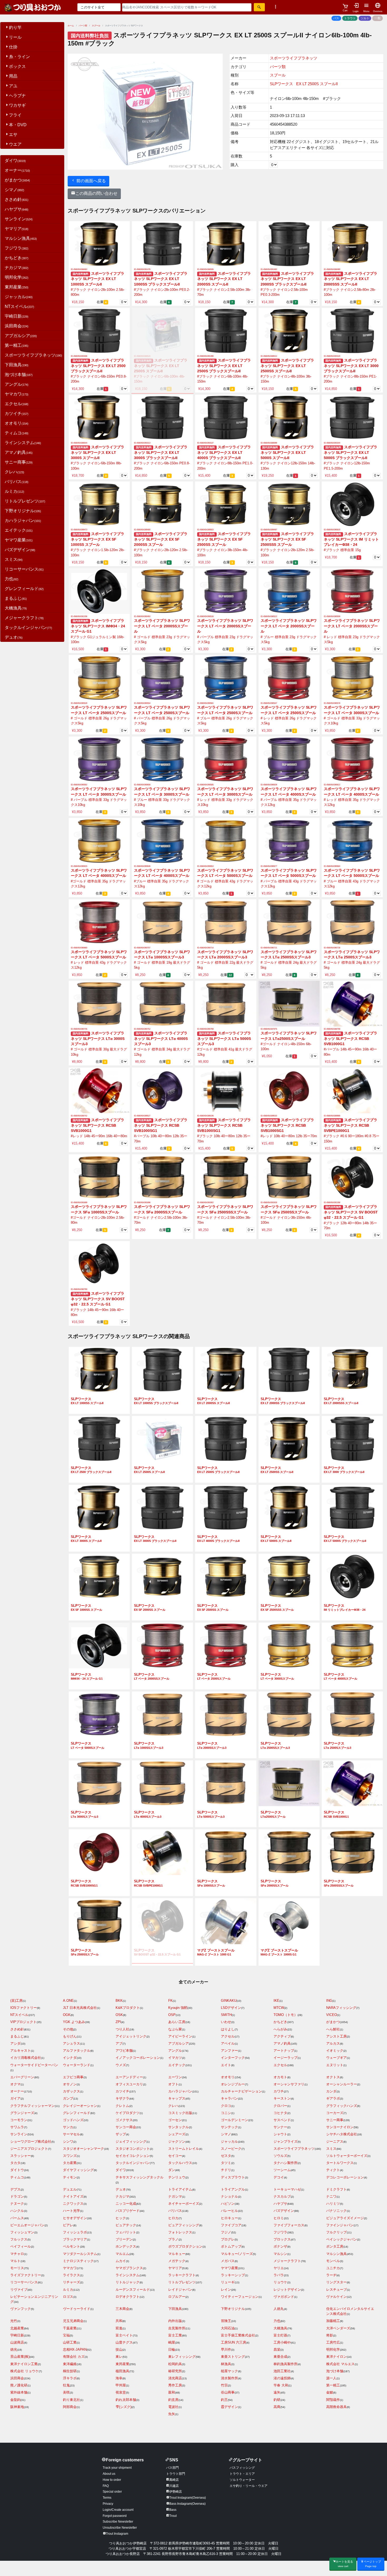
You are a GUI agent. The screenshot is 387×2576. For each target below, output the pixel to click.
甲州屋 (121, 2385)
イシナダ (70, 2058)
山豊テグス (124, 2342)
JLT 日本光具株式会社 (80, 2008)
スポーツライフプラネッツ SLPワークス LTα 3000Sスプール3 (98, 1039)
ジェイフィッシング (131, 2141)
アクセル (228, 2036)
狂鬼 (66, 2385)
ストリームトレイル (184, 2149)
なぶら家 (175, 2029)
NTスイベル (19, 306)
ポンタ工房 (335, 2246)
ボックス (17, 66)
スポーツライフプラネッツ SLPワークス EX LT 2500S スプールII (161, 366)
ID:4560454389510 (269, 1116)
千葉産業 (70, 2328)
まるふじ (16, 598)
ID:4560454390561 (205, 703)
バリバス (17, 482)
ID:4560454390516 (205, 616)
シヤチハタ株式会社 (342, 2134)
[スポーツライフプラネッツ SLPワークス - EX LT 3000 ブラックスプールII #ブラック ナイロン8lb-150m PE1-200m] (352, 331)
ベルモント (71, 2246)
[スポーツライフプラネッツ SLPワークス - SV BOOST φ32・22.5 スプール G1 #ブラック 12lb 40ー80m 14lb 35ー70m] (352, 1177)
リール (15, 37)
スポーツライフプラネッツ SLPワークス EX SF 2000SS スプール (161, 539)
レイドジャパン (180, 2290)
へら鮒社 (333, 2029)
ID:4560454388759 (332, 1029)
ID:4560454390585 (205, 785)
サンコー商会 (126, 2127)
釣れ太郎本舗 (126, 2400)
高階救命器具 (336, 2407)
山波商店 (17, 2342)
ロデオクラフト (128, 2297)
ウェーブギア (336, 2058)
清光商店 (175, 2378)
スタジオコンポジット (133, 2149)
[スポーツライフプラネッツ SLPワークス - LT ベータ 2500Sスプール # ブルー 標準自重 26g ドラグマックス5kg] (226, 678)
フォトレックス (180, 2232)
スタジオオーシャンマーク (83, 2149)
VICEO (332, 2015)
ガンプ (68, 2098)
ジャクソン (177, 2141)
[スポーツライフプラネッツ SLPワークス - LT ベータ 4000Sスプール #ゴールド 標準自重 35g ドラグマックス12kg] (99, 840)
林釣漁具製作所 (286, 2364)
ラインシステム (23, 443)
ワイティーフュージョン (240, 2297)
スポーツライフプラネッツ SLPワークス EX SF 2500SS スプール (224, 539)
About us (109, 2474)
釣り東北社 (71, 2400)
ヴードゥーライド (77, 2309)
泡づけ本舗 (19, 375)
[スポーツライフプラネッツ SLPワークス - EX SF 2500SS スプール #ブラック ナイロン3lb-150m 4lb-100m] (226, 504)
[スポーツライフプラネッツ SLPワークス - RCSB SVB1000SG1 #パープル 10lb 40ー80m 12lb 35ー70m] (162, 1090)
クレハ (14, 472)
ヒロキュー (229, 2218)
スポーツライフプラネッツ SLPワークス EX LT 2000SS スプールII (224, 279)
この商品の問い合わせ (96, 193)
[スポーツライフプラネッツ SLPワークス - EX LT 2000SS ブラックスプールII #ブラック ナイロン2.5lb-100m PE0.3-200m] (289, 244)
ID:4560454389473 (79, 530)
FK (170, 2001)
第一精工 (17, 345)
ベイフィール (21, 2246)
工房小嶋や (282, 2342)
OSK (119, 2015)
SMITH (226, 2015)
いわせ (226, 2022)
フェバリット (126, 2232)
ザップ (121, 2134)
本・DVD (18, 125)
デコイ (279, 2177)
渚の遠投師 (282, 2378)
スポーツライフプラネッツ (33, 355)
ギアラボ (333, 2098)
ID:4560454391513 (142, 443)
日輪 (172, 2349)
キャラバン (229, 2098)
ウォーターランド (77, 2065)
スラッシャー (21, 2156)
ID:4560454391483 (269, 269)
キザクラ (122, 2098)
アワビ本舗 (124, 2051)
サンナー (280, 2127)
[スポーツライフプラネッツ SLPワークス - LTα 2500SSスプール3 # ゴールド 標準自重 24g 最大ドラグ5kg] (289, 922)
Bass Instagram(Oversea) (187, 2504)
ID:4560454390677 (269, 866)
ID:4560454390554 (142, 703)
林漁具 (226, 2364)
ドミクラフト (336, 2189)
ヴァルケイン (336, 2297)
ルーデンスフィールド (133, 2290)
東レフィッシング (182, 2357)
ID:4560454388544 (79, 443)
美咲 (66, 2392)
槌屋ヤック (229, 2371)
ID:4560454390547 (269, 703)
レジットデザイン (287, 2290)
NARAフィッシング (341, 2008)
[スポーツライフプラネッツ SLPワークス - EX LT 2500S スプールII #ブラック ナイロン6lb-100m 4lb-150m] (162, 331)
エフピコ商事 (73, 2077)
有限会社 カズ (74, 2357)
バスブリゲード (128, 2211)
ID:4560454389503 (205, 530)
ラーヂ (331, 2275)
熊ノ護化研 (19, 2385)
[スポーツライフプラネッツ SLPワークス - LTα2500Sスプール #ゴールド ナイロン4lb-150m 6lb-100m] (289, 1004)
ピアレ (68, 2225)
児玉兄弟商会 (73, 2321)
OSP (172, 2015)
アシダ (15, 2043)
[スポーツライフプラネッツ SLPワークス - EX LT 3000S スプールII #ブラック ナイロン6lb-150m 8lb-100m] (99, 417)
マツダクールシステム (80, 2254)
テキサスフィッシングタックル (140, 2177)
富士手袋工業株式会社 (238, 2335)
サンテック (229, 2127)
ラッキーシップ (233, 2275)
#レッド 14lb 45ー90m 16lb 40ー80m (99, 1136)
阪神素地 (17, 2407)
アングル (17, 384)
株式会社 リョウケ (24, 2371)
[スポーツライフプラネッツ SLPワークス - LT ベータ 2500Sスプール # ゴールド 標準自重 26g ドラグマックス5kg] (99, 678)
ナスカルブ (282, 2196)
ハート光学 (71, 2211)
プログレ (228, 2239)
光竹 (14, 2321)
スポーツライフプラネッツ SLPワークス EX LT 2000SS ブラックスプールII (287, 279)
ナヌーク (17, 2204)
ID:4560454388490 (332, 269)
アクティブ (282, 2036)
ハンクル (17, 2211)
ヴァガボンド (284, 2297)
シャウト (280, 2134)
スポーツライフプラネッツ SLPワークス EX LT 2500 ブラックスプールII (98, 366)
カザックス (71, 2091)
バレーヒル (229, 2211)
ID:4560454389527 (142, 1116)
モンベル (333, 2261)
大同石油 (228, 2328)
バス (336, 18)
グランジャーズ (22, 2113)
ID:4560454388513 (269, 356)
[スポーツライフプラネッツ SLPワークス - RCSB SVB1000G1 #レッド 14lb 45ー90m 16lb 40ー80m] (99, 1090)
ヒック (121, 2218)
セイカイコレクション (133, 2156)
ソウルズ (280, 2156)
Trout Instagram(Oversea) (188, 2498)
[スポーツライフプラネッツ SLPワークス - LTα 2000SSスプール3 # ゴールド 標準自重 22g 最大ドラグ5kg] (226, 922)
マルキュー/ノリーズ (237, 2254)
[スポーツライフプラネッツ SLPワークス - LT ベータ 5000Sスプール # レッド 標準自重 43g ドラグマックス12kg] (99, 922)
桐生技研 (70, 2371)
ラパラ (279, 2275)
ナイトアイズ (73, 2196)
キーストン (282, 2098)
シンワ (68, 2141)
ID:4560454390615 (79, 866)
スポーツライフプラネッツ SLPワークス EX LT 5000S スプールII (287, 453)
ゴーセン (175, 2120)
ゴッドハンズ (73, 2120)
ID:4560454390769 (205, 1029)
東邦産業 (17, 287)
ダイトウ (17, 2170)
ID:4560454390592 (79, 785)
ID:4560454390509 (332, 616)
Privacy (108, 2504)
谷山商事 (228, 2392)
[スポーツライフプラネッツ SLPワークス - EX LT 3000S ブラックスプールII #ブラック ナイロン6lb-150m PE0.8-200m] (162, 417)
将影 (330, 2335)
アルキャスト (21, 2051)
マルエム (122, 2254)
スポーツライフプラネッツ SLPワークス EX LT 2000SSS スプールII (351, 279)
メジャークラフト (24, 618)
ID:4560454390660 (79, 948)
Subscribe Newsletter (118, 2522)
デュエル (70, 2189)
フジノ (226, 2232)
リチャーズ (71, 2282)
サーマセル (71, 2134)
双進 (119, 2328)
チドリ (226, 2170)
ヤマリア (17, 229)
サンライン (19, 219)
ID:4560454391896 (142, 1203)
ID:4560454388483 (79, 269)
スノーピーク (231, 2149)
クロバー (280, 2106)
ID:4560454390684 (332, 866)
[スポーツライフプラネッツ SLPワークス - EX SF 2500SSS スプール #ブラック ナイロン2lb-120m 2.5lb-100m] (289, 504)
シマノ (14, 190)
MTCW (279, 2008)
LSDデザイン (231, 2008)
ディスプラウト (233, 2177)
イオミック (335, 2051)
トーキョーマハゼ (287, 2189)
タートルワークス (340, 2163)
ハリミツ (333, 2204)
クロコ (226, 2106)
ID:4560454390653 (205, 866)
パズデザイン (20, 550)
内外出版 (175, 2321)
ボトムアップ (231, 2246)
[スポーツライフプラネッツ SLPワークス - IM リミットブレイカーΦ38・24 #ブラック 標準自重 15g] (352, 504)
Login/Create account (118, 2510)
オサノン (70, 2084)
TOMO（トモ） (286, 2015)
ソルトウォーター (242, 2480)
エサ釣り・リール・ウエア (249, 2486)
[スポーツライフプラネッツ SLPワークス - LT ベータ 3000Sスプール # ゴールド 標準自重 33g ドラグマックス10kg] (352, 678)
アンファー (229, 2051)
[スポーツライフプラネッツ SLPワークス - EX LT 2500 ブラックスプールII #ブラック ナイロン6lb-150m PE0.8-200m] (99, 331)
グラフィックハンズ (342, 2106)
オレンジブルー (233, 2084)
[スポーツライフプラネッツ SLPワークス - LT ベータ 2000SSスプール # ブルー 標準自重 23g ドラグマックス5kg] (289, 591)
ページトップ (372, 2564)
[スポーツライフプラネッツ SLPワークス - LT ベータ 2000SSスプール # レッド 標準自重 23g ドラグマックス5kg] (352, 591)
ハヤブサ (17, 209)
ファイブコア (231, 2225)
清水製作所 (229, 2378)
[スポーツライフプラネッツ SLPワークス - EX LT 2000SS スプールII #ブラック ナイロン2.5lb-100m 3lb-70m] (226, 244)
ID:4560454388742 (79, 1116)
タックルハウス (180, 2163)
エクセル (17, 404)
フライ (15, 115)
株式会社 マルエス (340, 2364)
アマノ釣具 (19, 452)
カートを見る (344, 2564)
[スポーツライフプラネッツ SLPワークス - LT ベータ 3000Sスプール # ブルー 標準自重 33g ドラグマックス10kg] (162, 759)
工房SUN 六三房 (234, 2342)
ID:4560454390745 (79, 1029)
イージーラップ (286, 2058)
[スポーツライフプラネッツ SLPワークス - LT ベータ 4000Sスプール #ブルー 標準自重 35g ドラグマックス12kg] (162, 840)
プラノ (173, 2239)
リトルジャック (128, 2282)
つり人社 (122, 2029)
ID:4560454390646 (142, 866)
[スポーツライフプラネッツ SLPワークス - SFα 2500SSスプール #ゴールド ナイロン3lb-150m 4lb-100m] (289, 1177)
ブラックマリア (75, 2239)
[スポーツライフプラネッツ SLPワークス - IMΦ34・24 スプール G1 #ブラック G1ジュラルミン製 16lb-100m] (99, 591)
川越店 (174, 2486)
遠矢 (277, 2392)
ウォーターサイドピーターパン (34, 2065)
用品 (13, 76)
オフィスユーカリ (129, 2084)
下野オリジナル (23, 511)
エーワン (175, 2077)
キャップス (177, 2098)
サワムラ (17, 2127)
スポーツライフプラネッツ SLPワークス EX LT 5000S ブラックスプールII (351, 453)
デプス (15, 2189)
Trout (173, 2516)
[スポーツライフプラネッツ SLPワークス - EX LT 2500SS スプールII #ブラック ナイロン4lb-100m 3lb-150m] (289, 331)
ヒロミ (279, 2218)
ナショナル (229, 2196)
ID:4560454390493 (142, 616)
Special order (112, 2492)
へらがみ (280, 2029)
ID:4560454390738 (332, 948)
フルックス (19, 2239)
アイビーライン (180, 2036)
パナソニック (336, 2211)
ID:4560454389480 (142, 530)
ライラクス (71, 2275)
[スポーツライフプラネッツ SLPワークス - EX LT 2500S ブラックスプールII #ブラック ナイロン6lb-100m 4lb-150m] (226, 331)
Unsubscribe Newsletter (120, 2528)
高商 (277, 2407)
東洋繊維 (70, 2364)
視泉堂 (121, 2392)
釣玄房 (173, 2400)
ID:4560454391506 (79, 356)
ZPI (118, 2022)
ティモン (70, 2177)
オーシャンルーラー (342, 2084)
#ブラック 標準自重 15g (342, 550)
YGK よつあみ (74, 2022)
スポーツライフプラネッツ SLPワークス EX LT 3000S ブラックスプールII (161, 453)
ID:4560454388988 (332, 1116)
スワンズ (70, 2156)
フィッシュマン (22, 2232)
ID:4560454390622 (332, 785)
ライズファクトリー (26, 2275)
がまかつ (17, 180)
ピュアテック (126, 2225)
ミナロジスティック (78, 2261)
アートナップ (284, 2051)
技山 (119, 2349)
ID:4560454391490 (205, 356)
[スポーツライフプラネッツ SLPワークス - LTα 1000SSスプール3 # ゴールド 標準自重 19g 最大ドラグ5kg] (162, 922)
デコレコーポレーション (345, 2177)
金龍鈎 (15, 2400)
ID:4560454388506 (205, 269)
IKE (276, 2001)
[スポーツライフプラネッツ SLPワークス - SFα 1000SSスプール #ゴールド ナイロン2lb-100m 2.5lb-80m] (99, 1177)
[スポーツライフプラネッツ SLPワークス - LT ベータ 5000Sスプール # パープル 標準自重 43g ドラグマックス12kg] (289, 840)
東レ (119, 2357)
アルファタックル (77, 2051)
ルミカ (14, 491)
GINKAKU (229, 2001)
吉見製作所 (177, 2328)
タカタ (15, 2163)
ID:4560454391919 (269, 1203)
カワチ (279, 2091)
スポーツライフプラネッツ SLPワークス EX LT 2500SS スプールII (287, 366)
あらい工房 (177, 2022)
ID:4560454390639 (269, 785)
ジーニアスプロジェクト (29, 2149)
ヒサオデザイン (75, 2218)
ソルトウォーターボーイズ (347, 2156)
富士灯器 (280, 2335)
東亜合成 (280, 2357)
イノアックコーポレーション (138, 2058)
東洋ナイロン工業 (24, 2364)
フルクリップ (336, 2232)
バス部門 (172, 2468)
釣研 (277, 2400)
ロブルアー (177, 2297)
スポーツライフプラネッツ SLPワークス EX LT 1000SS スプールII (98, 279)
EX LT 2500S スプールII (317, 84)
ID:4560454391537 (205, 443)
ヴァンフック (21, 2309)
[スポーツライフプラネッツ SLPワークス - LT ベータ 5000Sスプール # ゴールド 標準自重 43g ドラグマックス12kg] (226, 840)
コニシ (226, 2113)
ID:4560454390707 (142, 948)
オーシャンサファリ (289, 2084)
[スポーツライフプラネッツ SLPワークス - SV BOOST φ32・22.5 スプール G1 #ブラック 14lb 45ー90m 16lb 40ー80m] (99, 1264)
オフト (173, 2084)
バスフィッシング (242, 2468)
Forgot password (115, 2516)
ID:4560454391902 (205, 1203)
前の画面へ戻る (91, 181)
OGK (67, 2015)
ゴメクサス (124, 2120)
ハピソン (228, 2204)
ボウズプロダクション (185, 2246)
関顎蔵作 (333, 2400)
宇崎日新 (17, 316)
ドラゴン (17, 2196)
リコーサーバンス (24, 569)
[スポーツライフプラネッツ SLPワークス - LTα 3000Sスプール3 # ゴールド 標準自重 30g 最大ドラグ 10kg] (99, 1004)
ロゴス (68, 2297)
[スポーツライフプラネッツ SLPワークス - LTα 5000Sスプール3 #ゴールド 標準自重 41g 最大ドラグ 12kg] (226, 1004)
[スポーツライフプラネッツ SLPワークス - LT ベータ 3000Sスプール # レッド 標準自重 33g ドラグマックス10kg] (226, 759)
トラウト (350, 18)
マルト (15, 2261)
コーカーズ (335, 2113)
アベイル (228, 2043)
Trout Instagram (117, 2534)
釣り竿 (15, 27)
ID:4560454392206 (79, 616)
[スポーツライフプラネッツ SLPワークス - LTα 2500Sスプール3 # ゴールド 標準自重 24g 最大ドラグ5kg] (352, 922)
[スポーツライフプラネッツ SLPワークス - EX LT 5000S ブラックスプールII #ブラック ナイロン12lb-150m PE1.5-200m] (352, 417)
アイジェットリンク (131, 2036)
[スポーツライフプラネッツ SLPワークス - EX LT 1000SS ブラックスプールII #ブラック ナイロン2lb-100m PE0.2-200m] (162, 244)
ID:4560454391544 (332, 443)
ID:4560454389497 (269, 530)
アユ (13, 86)
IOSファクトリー (24, 2008)
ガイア (15, 2098)
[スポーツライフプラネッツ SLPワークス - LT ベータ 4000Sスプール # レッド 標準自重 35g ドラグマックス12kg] (352, 759)
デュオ (14, 637)
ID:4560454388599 (269, 443)
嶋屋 (172, 2342)
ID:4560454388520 (142, 356)
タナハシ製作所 (286, 2163)
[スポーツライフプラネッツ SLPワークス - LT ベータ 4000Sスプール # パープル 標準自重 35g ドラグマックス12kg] (289, 759)
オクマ (15, 2084)
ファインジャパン (340, 2225)
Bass (173, 2510)
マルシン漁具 (21, 238)
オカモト (280, 2077)
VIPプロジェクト (23, 2022)
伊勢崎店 (176, 2492)
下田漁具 (17, 365)
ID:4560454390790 (79, 1289)
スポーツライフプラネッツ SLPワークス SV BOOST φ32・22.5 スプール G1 (351, 1212)
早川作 (226, 2349)
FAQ (106, 2486)
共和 (119, 2321)
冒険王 (226, 2321)
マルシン (280, 2254)
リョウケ (280, 2282)
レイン (226, 2290)
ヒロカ (173, 2218)
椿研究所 (175, 2371)
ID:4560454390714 (205, 948)
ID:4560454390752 (142, 1029)
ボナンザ (280, 2246)
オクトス (333, 2077)
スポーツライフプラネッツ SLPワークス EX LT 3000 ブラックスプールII (351, 366)
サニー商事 (19, 462)
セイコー (175, 2156)
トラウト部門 (176, 2474)
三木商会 (122, 2309)
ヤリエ (279, 2268)
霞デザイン (229, 2407)
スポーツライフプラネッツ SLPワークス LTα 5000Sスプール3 (224, 1039)
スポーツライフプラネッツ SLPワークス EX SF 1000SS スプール (98, 539)
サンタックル (178, 2127)
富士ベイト (124, 2335)
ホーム (71, 26)
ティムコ (17, 433)
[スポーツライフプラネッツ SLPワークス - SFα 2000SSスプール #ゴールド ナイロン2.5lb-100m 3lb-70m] (162, 1177)
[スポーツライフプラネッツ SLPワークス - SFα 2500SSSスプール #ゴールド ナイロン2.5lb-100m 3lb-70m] (226, 1177)
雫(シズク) (123, 2407)
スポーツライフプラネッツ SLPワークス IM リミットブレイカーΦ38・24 (351, 539)
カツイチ (17, 413)
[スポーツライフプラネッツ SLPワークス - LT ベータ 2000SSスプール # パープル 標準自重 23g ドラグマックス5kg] (226, 591)
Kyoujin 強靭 (178, 2008)
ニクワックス (73, 2204)
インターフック (233, 2058)
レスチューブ (336, 2290)
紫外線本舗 (19, 2392)
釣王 (224, 2400)
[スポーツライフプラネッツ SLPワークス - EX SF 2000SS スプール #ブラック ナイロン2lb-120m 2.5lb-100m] (162, 504)
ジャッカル (19, 297)
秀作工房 (175, 2385)
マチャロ (17, 2254)
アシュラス (71, 2043)
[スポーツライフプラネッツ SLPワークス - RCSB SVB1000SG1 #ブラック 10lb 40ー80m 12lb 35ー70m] (226, 1090)
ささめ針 (17, 199)
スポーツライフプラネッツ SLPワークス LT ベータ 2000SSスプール (162, 626)
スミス (14, 559)
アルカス (333, 2043)
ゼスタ (226, 2156)
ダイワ (15, 161)
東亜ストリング (233, 2357)
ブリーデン (124, 2239)
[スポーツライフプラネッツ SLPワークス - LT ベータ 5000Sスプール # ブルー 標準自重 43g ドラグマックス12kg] (352, 840)
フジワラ (17, 248)
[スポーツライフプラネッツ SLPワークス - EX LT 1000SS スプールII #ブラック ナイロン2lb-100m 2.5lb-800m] (99, 244)
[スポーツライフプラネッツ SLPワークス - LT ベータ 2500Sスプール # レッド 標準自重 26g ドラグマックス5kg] (289, 678)
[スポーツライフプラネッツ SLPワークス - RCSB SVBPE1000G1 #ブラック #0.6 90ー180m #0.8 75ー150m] (352, 1090)
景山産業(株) (20, 2357)
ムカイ (121, 2261)
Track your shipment (117, 2468)
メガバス (228, 2261)
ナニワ (331, 2196)
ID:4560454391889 (79, 1203)
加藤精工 (333, 2321)
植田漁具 (122, 2371)
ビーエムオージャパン (27, 2225)
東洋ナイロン (336, 2357)
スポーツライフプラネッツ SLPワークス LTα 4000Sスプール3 (161, 1039)
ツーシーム (282, 2170)
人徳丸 (279, 2309)
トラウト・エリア (242, 2474)
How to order (112, 2480)
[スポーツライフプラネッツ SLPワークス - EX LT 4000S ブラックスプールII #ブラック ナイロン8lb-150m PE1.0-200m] (226, 417)
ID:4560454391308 (332, 1203)
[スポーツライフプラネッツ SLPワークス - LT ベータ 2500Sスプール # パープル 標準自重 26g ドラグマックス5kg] (162, 678)
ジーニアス (335, 2141)
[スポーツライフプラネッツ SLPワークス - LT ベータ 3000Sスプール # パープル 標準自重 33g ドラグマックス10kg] (99, 759)
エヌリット (335, 2065)
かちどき (17, 258)
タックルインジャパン (28, 628)
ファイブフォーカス (289, 2225)
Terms (107, 2498)
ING (329, 2001)
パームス (17, 2218)
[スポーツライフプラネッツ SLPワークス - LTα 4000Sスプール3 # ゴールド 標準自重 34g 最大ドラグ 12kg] (162, 1004)
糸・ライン (19, 57)
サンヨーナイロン (340, 2127)
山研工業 (70, 2342)
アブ (119, 2043)
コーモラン (19, 2120)
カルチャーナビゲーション (241, 2091)
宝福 (66, 2335)
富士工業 (175, 2335)
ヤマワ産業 (19, 540)
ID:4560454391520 (332, 356)
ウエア (15, 144)
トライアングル (233, 2189)
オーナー (17, 170)
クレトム (122, 2106)
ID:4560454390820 (332, 530)
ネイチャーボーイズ (184, 2204)
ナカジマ (17, 268)
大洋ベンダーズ (338, 2328)
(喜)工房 (16, 2001)
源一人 (331, 2378)
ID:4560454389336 (205, 1116)
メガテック (177, 2261)
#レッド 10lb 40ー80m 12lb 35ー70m (289, 1136)
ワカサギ (17, 105)
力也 (12, 579)
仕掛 (13, 47)
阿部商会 (70, 2407)
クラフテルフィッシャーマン (33, 2106)
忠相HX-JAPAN (75, 2349)
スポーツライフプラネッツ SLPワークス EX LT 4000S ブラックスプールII (224, 453)
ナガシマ (175, 2196)
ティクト (333, 2170)
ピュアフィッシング (184, 2225)
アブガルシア (21, 336)
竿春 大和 (281, 2385)
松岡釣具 (175, 2364)
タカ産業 (70, 2163)
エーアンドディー (129, 2077)
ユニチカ (333, 2268)
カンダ (331, 2091)
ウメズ (121, 2065)
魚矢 (172, 2414)
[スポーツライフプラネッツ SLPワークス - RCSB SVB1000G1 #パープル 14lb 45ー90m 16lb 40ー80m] (352, 1004)
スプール (96, 26)
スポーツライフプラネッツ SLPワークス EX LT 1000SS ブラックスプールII (161, 279)
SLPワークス (281, 84)
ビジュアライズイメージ (345, 2218)
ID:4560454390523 (269, 616)
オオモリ (17, 423)
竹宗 (224, 2385)
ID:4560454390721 (269, 948)
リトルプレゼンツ (25, 501)
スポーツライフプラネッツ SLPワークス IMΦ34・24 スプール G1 (98, 626)
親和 (172, 2392)
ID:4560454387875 (269, 1029)
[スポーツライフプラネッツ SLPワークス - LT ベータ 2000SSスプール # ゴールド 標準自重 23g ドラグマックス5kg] (162, 591)
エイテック (19, 530)
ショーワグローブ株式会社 (31, 2141)
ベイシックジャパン (342, 2239)
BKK (119, 2001)
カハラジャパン (23, 520)
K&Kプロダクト (128, 2008)
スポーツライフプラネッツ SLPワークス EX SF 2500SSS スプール (287, 539)
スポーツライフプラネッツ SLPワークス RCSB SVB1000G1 (351, 1039)
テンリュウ (177, 2177)
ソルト (365, 18)
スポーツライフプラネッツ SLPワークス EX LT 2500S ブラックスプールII (224, 366)
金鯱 (330, 2392)
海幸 (119, 2378)
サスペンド (282, 2120)
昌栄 (277, 2349)
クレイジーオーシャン (80, 2106)
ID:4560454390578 (332, 703)
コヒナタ (280, 2113)
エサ (13, 134)
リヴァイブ (19, 2290)
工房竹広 (333, 2342)
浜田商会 (17, 326)
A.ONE (68, 2001)
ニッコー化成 (126, 2204)
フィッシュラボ (75, 2232)
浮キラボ (70, 2378)
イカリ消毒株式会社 (26, 2058)
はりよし (228, 2029)
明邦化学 (17, 277)
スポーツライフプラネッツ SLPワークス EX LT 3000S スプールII (98, 453)
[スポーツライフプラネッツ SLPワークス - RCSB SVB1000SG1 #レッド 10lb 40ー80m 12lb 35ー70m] (289, 1090)
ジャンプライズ (286, 2141)
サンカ (68, 2127)
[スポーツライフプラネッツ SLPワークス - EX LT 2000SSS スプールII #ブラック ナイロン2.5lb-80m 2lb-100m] (352, 244)
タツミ (226, 2163)
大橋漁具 (16, 608)
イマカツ (175, 2058)
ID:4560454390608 (142, 785)
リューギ (228, 2282)
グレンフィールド (24, 589)
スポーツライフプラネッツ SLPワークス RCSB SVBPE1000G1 (351, 1125)
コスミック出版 (180, 2113)
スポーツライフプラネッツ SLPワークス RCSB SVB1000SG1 (161, 1125)
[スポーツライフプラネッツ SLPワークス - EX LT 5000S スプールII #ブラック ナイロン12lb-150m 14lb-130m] (289, 417)
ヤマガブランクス (129, 2268)
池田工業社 (282, 2371)
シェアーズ (177, 2134)
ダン (172, 2170)
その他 (68, 2029)
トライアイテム (180, 2189)
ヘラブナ (17, 96)
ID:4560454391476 (142, 269)
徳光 (14, 2349)
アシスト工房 (336, 2036)
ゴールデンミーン (235, 2120)
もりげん (70, 2036)
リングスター (336, 2282)
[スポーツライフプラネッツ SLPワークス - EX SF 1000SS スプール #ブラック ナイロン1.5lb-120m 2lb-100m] (99, 504)
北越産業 (17, 2328)
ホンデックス (126, 2246)
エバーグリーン (22, 2077)
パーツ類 (83, 26)
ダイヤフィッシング (78, 2170)
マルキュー (177, 2254)
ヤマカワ (17, 394)
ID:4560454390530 (79, 703)
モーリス (17, 2268)
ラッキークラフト (182, 2275)
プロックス (282, 2239)
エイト (226, 2065)
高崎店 (174, 2480)
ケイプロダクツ (128, 2113)
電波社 (173, 2407)
